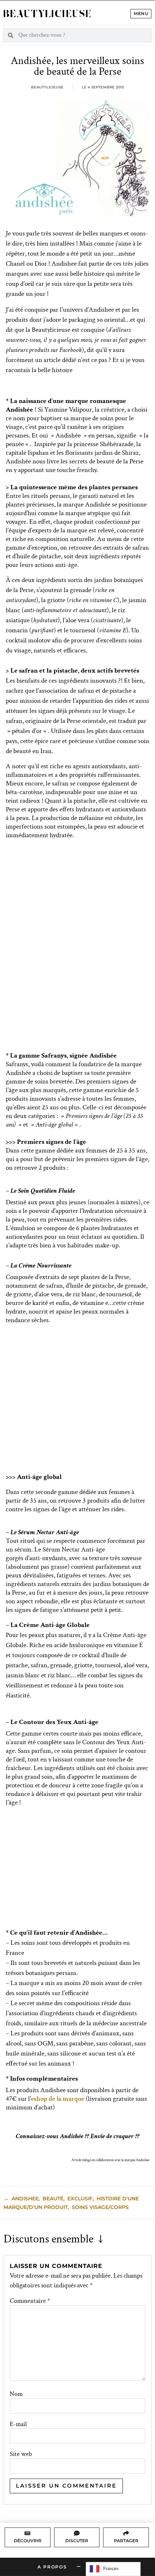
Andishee (25, 2199)
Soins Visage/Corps (100, 2207)
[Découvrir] (27, 2533)
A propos (52, 2567)
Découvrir (28, 2541)
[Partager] (126, 2533)
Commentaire (30, 2301)
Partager (126, 2541)
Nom (16, 2394)
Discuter (77, 2541)
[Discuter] (77, 2533)
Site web (21, 2454)
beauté (53, 2199)
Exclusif (80, 2199)
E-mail (18, 2424)
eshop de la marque (58, 2099)
